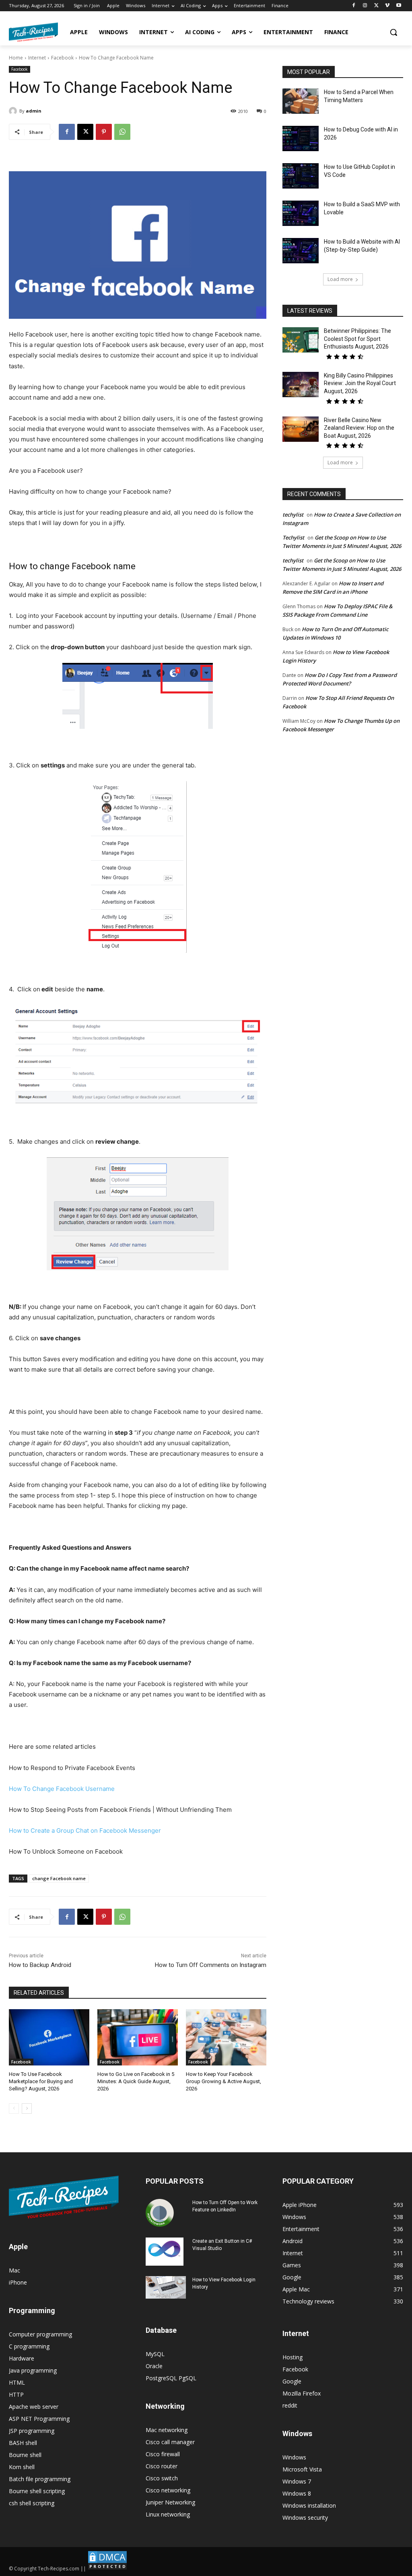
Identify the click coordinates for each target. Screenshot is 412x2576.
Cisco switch (162, 2478)
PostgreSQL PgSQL (171, 2378)
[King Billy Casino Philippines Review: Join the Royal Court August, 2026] (301, 385)
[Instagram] (365, 6)
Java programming (33, 2370)
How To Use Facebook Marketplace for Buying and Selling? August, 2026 (41, 2081)
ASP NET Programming (39, 2419)
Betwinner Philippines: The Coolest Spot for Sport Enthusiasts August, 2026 (357, 339)
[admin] (14, 111)
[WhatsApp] (122, 132)
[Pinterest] (104, 132)
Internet (37, 58)
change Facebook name (59, 1878)
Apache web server (34, 2407)
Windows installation (309, 2505)
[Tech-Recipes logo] (33, 32)
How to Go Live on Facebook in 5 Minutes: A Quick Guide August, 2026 (136, 2081)
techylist (293, 515)
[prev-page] (14, 2108)
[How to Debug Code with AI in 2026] (301, 138)
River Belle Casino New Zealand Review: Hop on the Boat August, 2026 (359, 428)
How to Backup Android (40, 1965)
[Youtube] (399, 6)
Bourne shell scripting (37, 2491)
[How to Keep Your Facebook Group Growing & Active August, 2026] (226, 2037)
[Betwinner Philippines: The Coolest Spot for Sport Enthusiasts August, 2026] (301, 340)
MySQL (155, 2354)
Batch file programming (40, 2479)
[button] (393, 32)
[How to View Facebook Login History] (166, 2288)
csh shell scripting (32, 2503)
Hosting (293, 2357)
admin (34, 111)
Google (292, 2381)
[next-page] (27, 2108)
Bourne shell (25, 2455)
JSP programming (32, 2431)
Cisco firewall (163, 2454)
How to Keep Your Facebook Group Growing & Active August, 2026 (224, 2081)
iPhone (18, 2282)
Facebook (62, 58)
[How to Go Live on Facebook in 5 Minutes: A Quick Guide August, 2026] (138, 2037)
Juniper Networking (170, 2502)
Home (16, 58)
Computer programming (40, 2334)
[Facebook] (354, 6)
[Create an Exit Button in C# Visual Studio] (165, 2252)
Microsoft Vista (302, 2469)
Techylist (293, 537)
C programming (29, 2346)
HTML (17, 2382)
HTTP (16, 2394)
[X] (376, 6)
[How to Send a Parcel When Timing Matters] (301, 101)
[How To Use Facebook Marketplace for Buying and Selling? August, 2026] (49, 2037)
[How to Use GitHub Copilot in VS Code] (301, 176)
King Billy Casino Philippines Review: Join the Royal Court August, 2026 (360, 383)
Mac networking (167, 2430)
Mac (14, 2270)
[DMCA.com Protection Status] (107, 2569)
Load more (340, 279)
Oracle (154, 2366)
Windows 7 (297, 2481)
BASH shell (23, 2443)
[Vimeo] (387, 6)
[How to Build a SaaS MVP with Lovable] (301, 213)
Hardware (22, 2358)
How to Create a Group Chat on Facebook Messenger (85, 1830)
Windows (294, 2457)
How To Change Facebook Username (62, 1789)
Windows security (305, 2518)
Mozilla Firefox (302, 2393)
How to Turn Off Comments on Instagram (211, 1965)
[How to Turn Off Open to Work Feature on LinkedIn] (160, 2213)
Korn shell (22, 2467)
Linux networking (168, 2514)
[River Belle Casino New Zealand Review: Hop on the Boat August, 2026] (301, 429)
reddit (290, 2405)
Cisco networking (168, 2490)
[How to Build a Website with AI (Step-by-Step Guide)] (301, 251)
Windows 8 (297, 2493)
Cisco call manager (170, 2442)
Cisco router (162, 2466)
